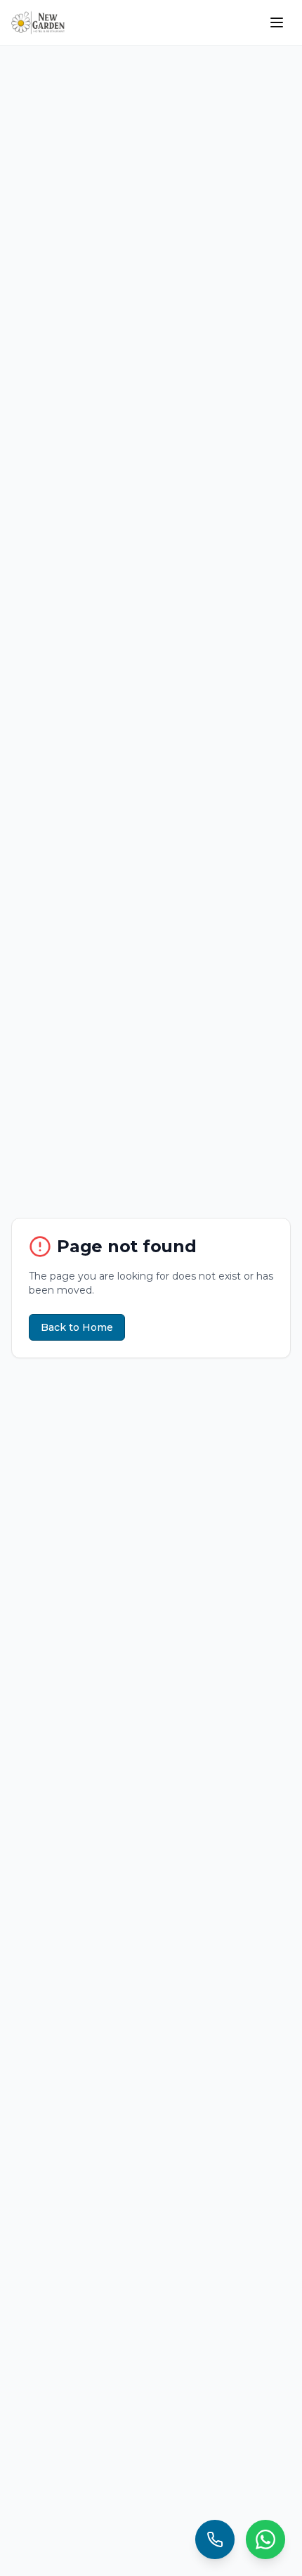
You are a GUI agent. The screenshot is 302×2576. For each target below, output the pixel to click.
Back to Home (77, 1327)
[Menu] (277, 22)
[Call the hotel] (215, 2539)
